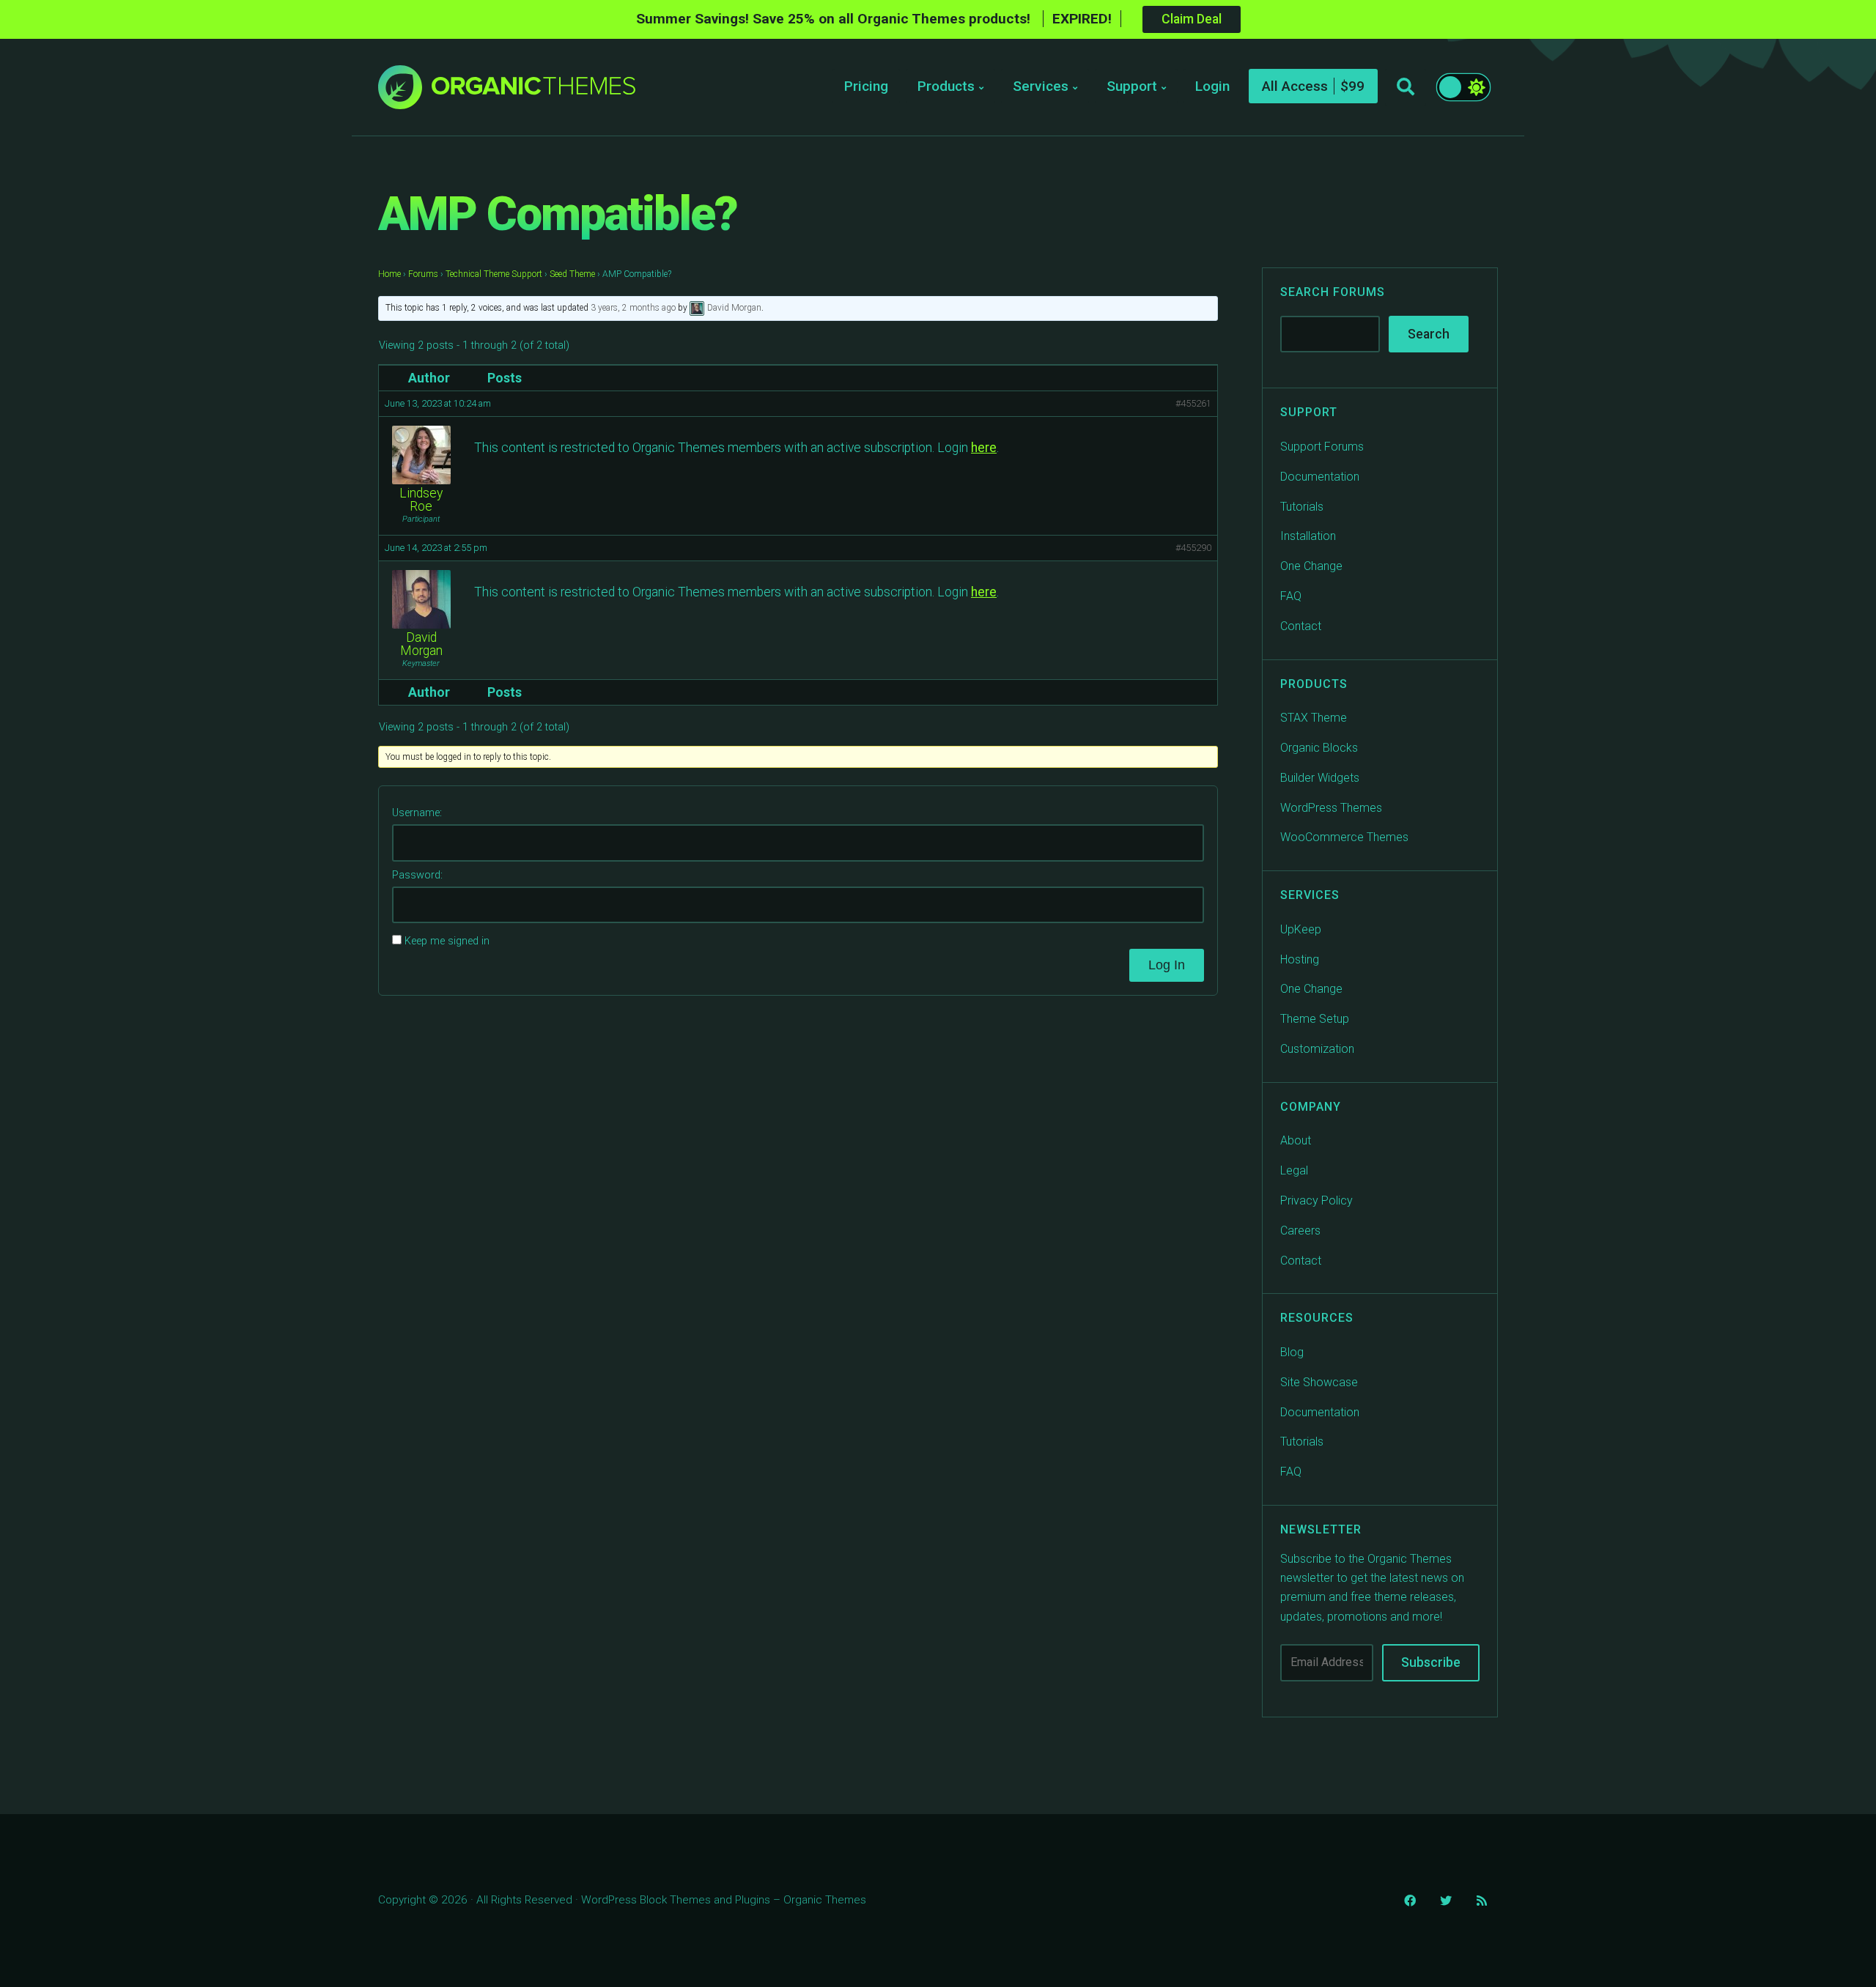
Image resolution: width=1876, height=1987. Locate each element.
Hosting (1300, 959)
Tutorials (1302, 507)
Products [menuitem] (946, 86)
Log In (1167, 965)
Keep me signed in (447, 941)
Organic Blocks (1319, 748)
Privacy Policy (1316, 1200)
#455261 (1193, 403)
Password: (417, 875)
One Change (1311, 566)
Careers (1300, 1231)
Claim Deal (1192, 19)
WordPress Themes (1331, 808)
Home (389, 274)
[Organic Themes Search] (1406, 87)
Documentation (1320, 477)
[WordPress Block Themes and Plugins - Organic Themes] (533, 91)
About (1296, 1140)
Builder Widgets (1320, 778)
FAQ (1291, 596)
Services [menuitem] (1041, 86)
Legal (1294, 1170)
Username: (417, 813)
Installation (1308, 536)
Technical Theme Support (494, 274)
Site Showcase (1319, 1382)
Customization (1317, 1049)
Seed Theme (572, 274)
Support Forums (1322, 447)
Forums (423, 274)
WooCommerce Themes (1344, 837)
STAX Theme (1314, 718)
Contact (1301, 626)
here (984, 448)
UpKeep (1301, 929)
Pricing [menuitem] (866, 86)
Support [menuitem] (1132, 86)
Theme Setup (1315, 1019)
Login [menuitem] (1212, 86)
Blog (1292, 1352)
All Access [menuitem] (1295, 86)
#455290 (1193, 548)
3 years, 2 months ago (633, 308)
